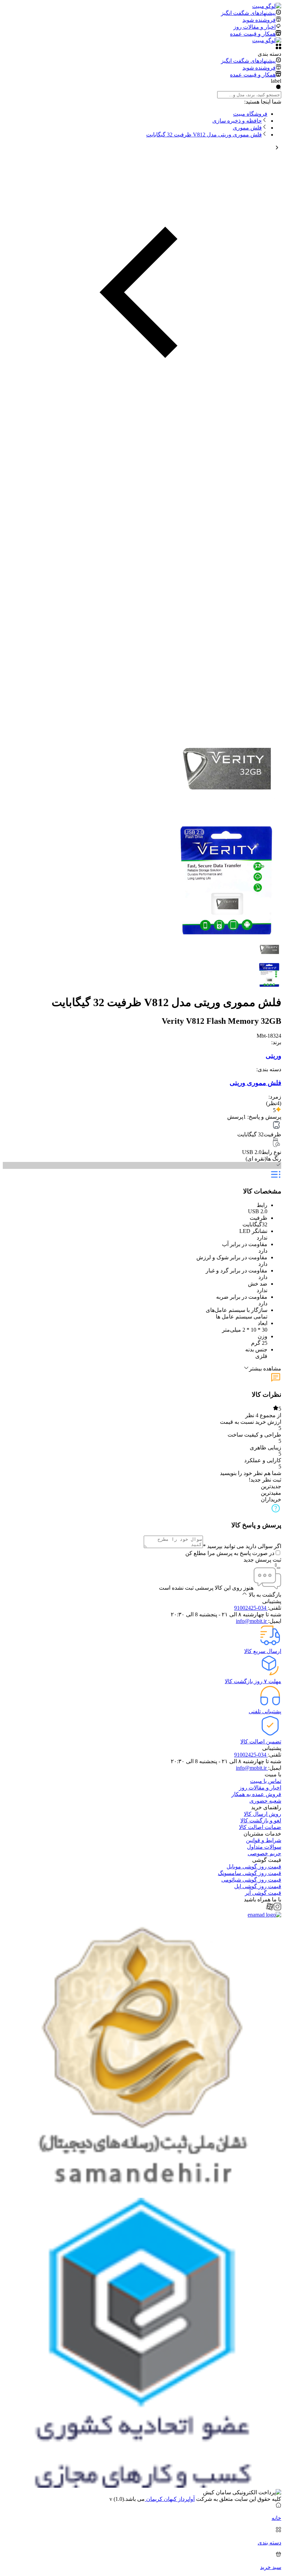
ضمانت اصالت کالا (260, 1827)
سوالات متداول (264, 1847)
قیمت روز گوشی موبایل (254, 1867)
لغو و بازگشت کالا (261, 1820)
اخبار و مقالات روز (260, 1788)
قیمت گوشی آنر (263, 1893)
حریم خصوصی (264, 1853)
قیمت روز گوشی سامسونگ (250, 1873)
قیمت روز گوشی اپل (258, 1886)
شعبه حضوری (265, 1801)
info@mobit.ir (252, 1621)
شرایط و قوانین (264, 1840)
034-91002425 (251, 1608)
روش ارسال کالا (263, 1814)
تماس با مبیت (266, 1781)
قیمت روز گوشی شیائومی (251, 1880)
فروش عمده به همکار (256, 1794)
